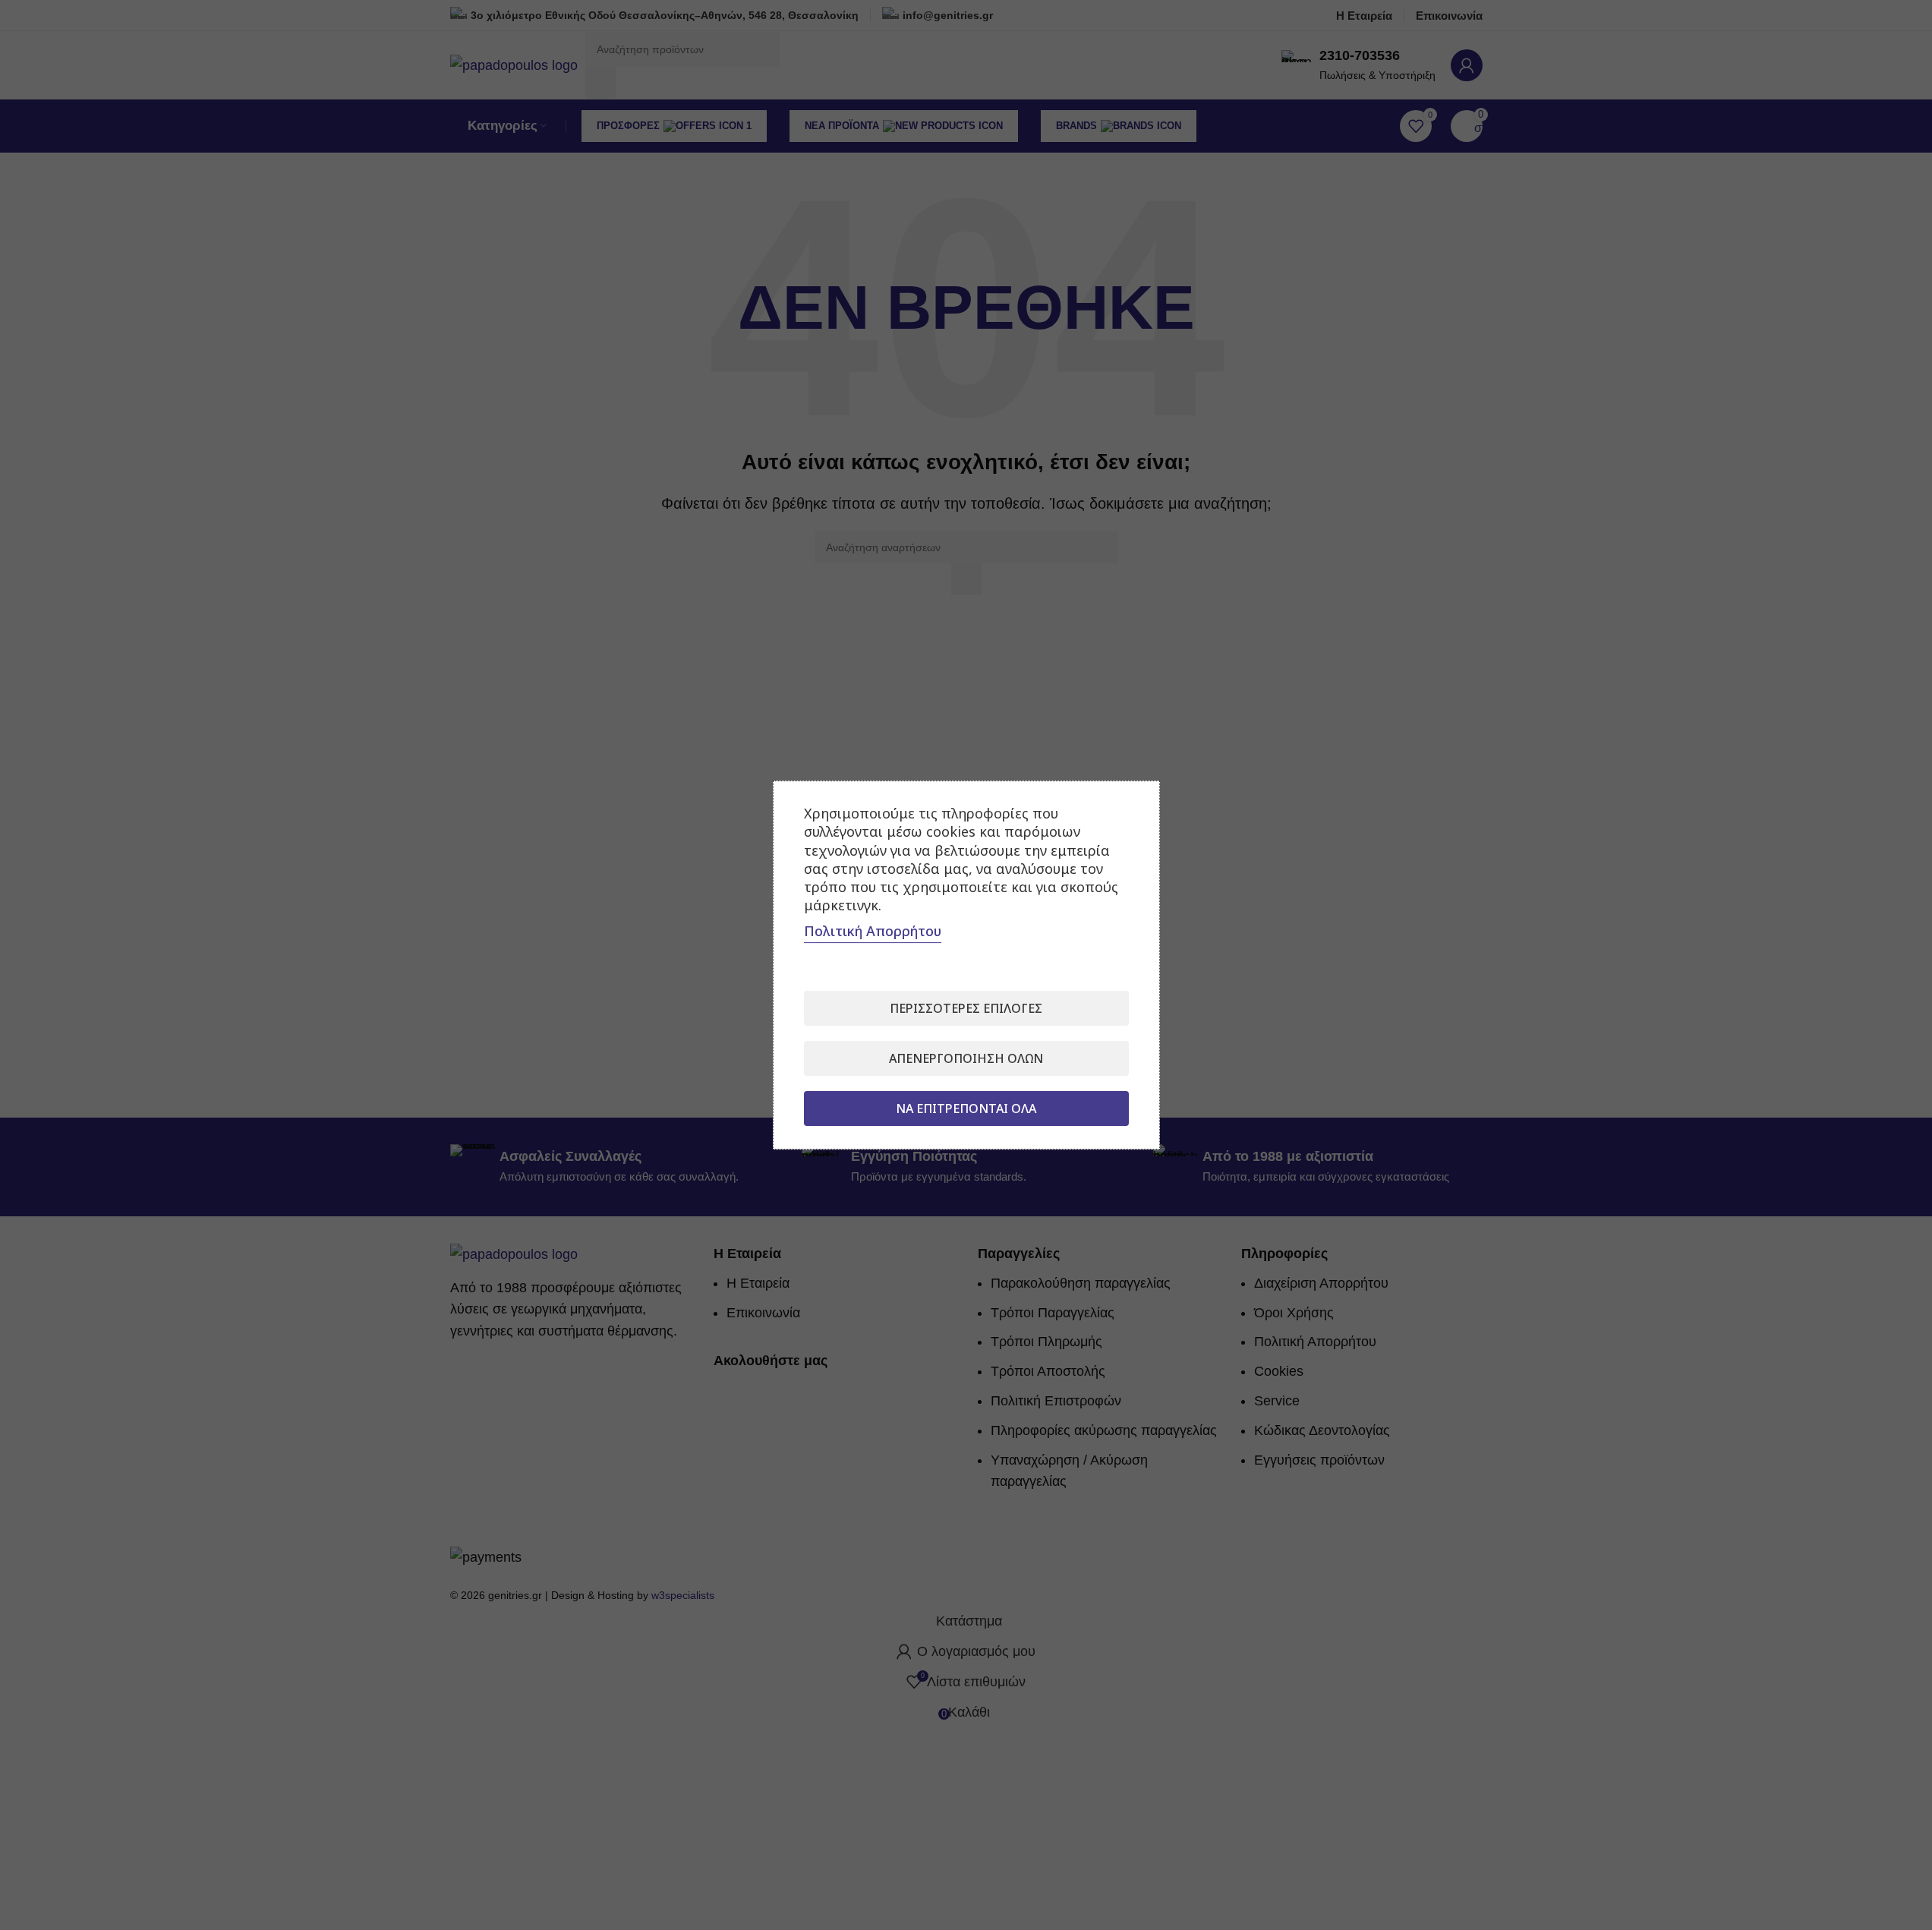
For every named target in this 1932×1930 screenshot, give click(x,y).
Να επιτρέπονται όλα (966, 1108)
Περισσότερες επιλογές (966, 1008)
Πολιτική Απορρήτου (873, 931)
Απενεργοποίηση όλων (966, 1058)
